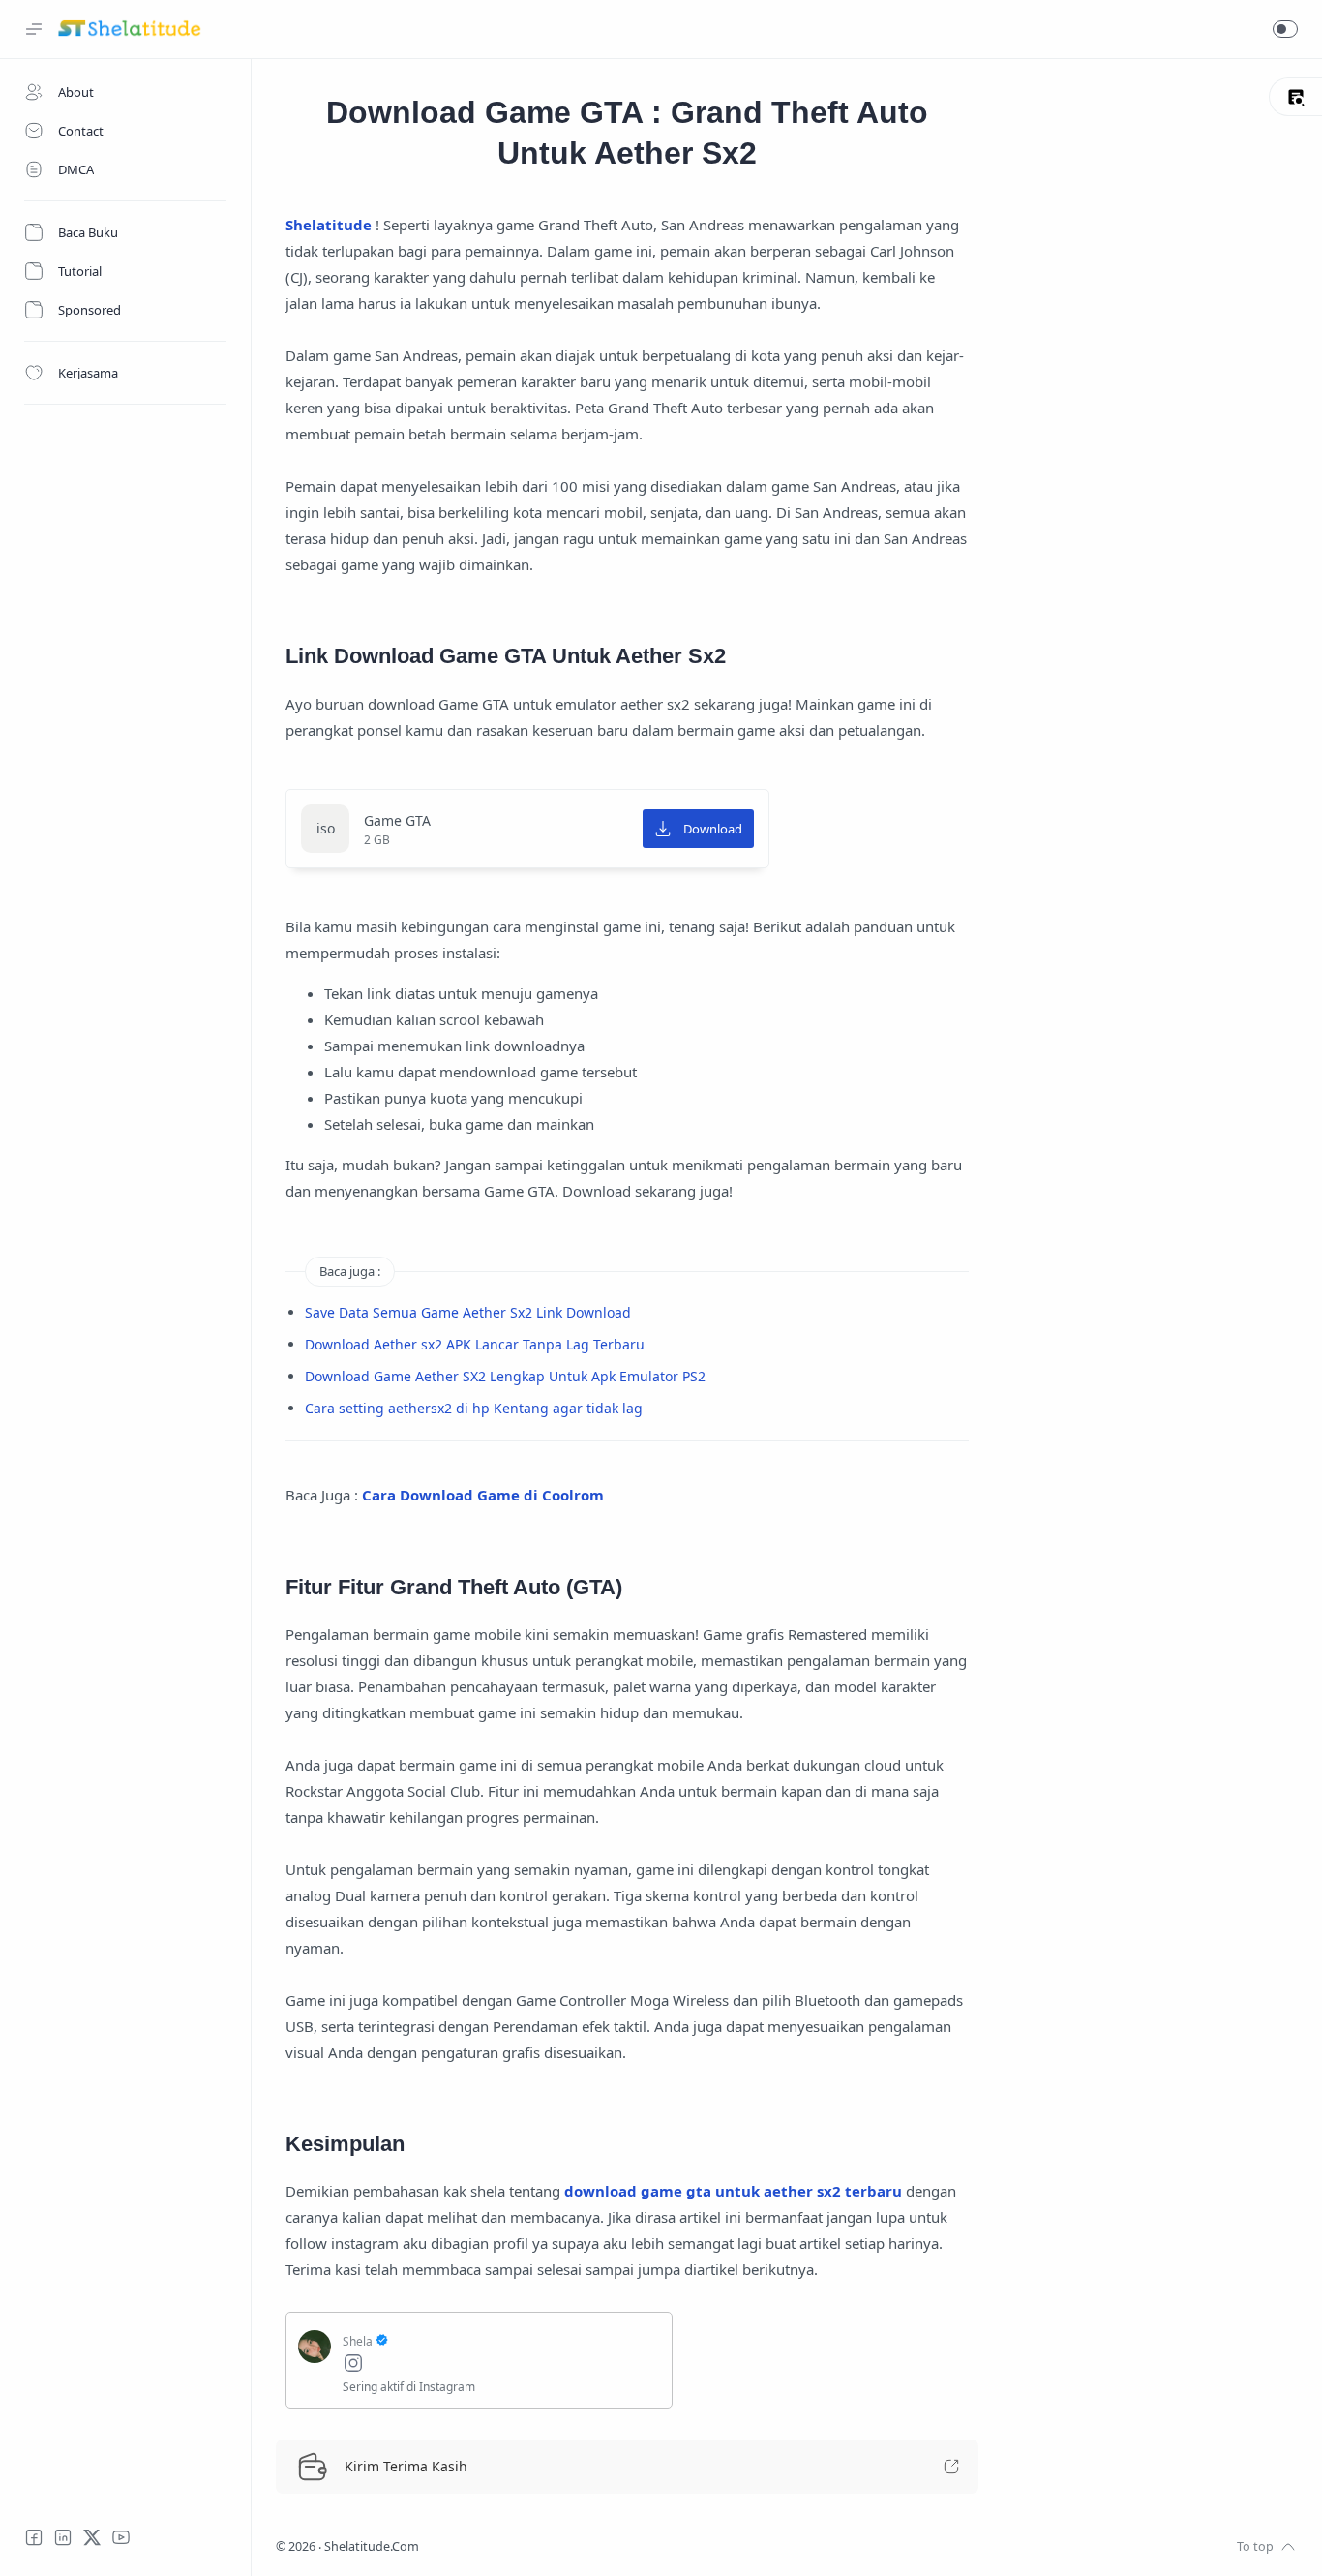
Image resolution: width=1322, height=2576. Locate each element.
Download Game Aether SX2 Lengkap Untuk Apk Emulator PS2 (505, 1376)
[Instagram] (501, 2365)
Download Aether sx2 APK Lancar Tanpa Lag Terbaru (475, 1344)
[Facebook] (34, 2537)
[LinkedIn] (63, 2537)
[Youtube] (121, 2537)
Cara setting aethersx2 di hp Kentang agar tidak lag (474, 1408)
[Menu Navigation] (34, 29)
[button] (1285, 29)
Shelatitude (329, 225)
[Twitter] (92, 2537)
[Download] (698, 829)
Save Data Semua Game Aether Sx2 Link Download (468, 1312)
